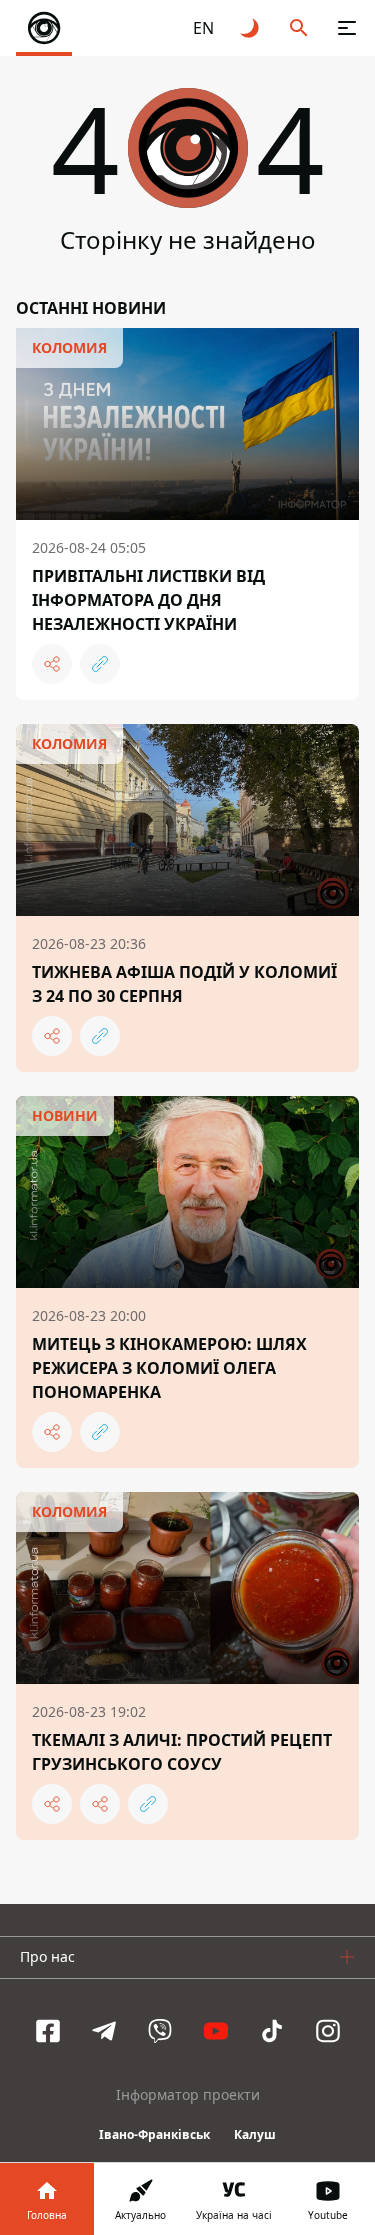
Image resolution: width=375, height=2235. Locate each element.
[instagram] (328, 2031)
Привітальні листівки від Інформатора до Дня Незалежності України (148, 600)
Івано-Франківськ (154, 2134)
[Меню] (347, 28)
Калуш (255, 2134)
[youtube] (216, 2031)
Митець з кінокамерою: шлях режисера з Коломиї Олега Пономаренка (169, 1368)
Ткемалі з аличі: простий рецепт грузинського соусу (182, 1752)
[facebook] (48, 2031)
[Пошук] (299, 28)
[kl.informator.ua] (44, 28)
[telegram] (104, 2031)
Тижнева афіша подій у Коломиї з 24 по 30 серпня (184, 984)
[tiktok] (272, 2031)
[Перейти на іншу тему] (251, 28)
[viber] (160, 2031)
